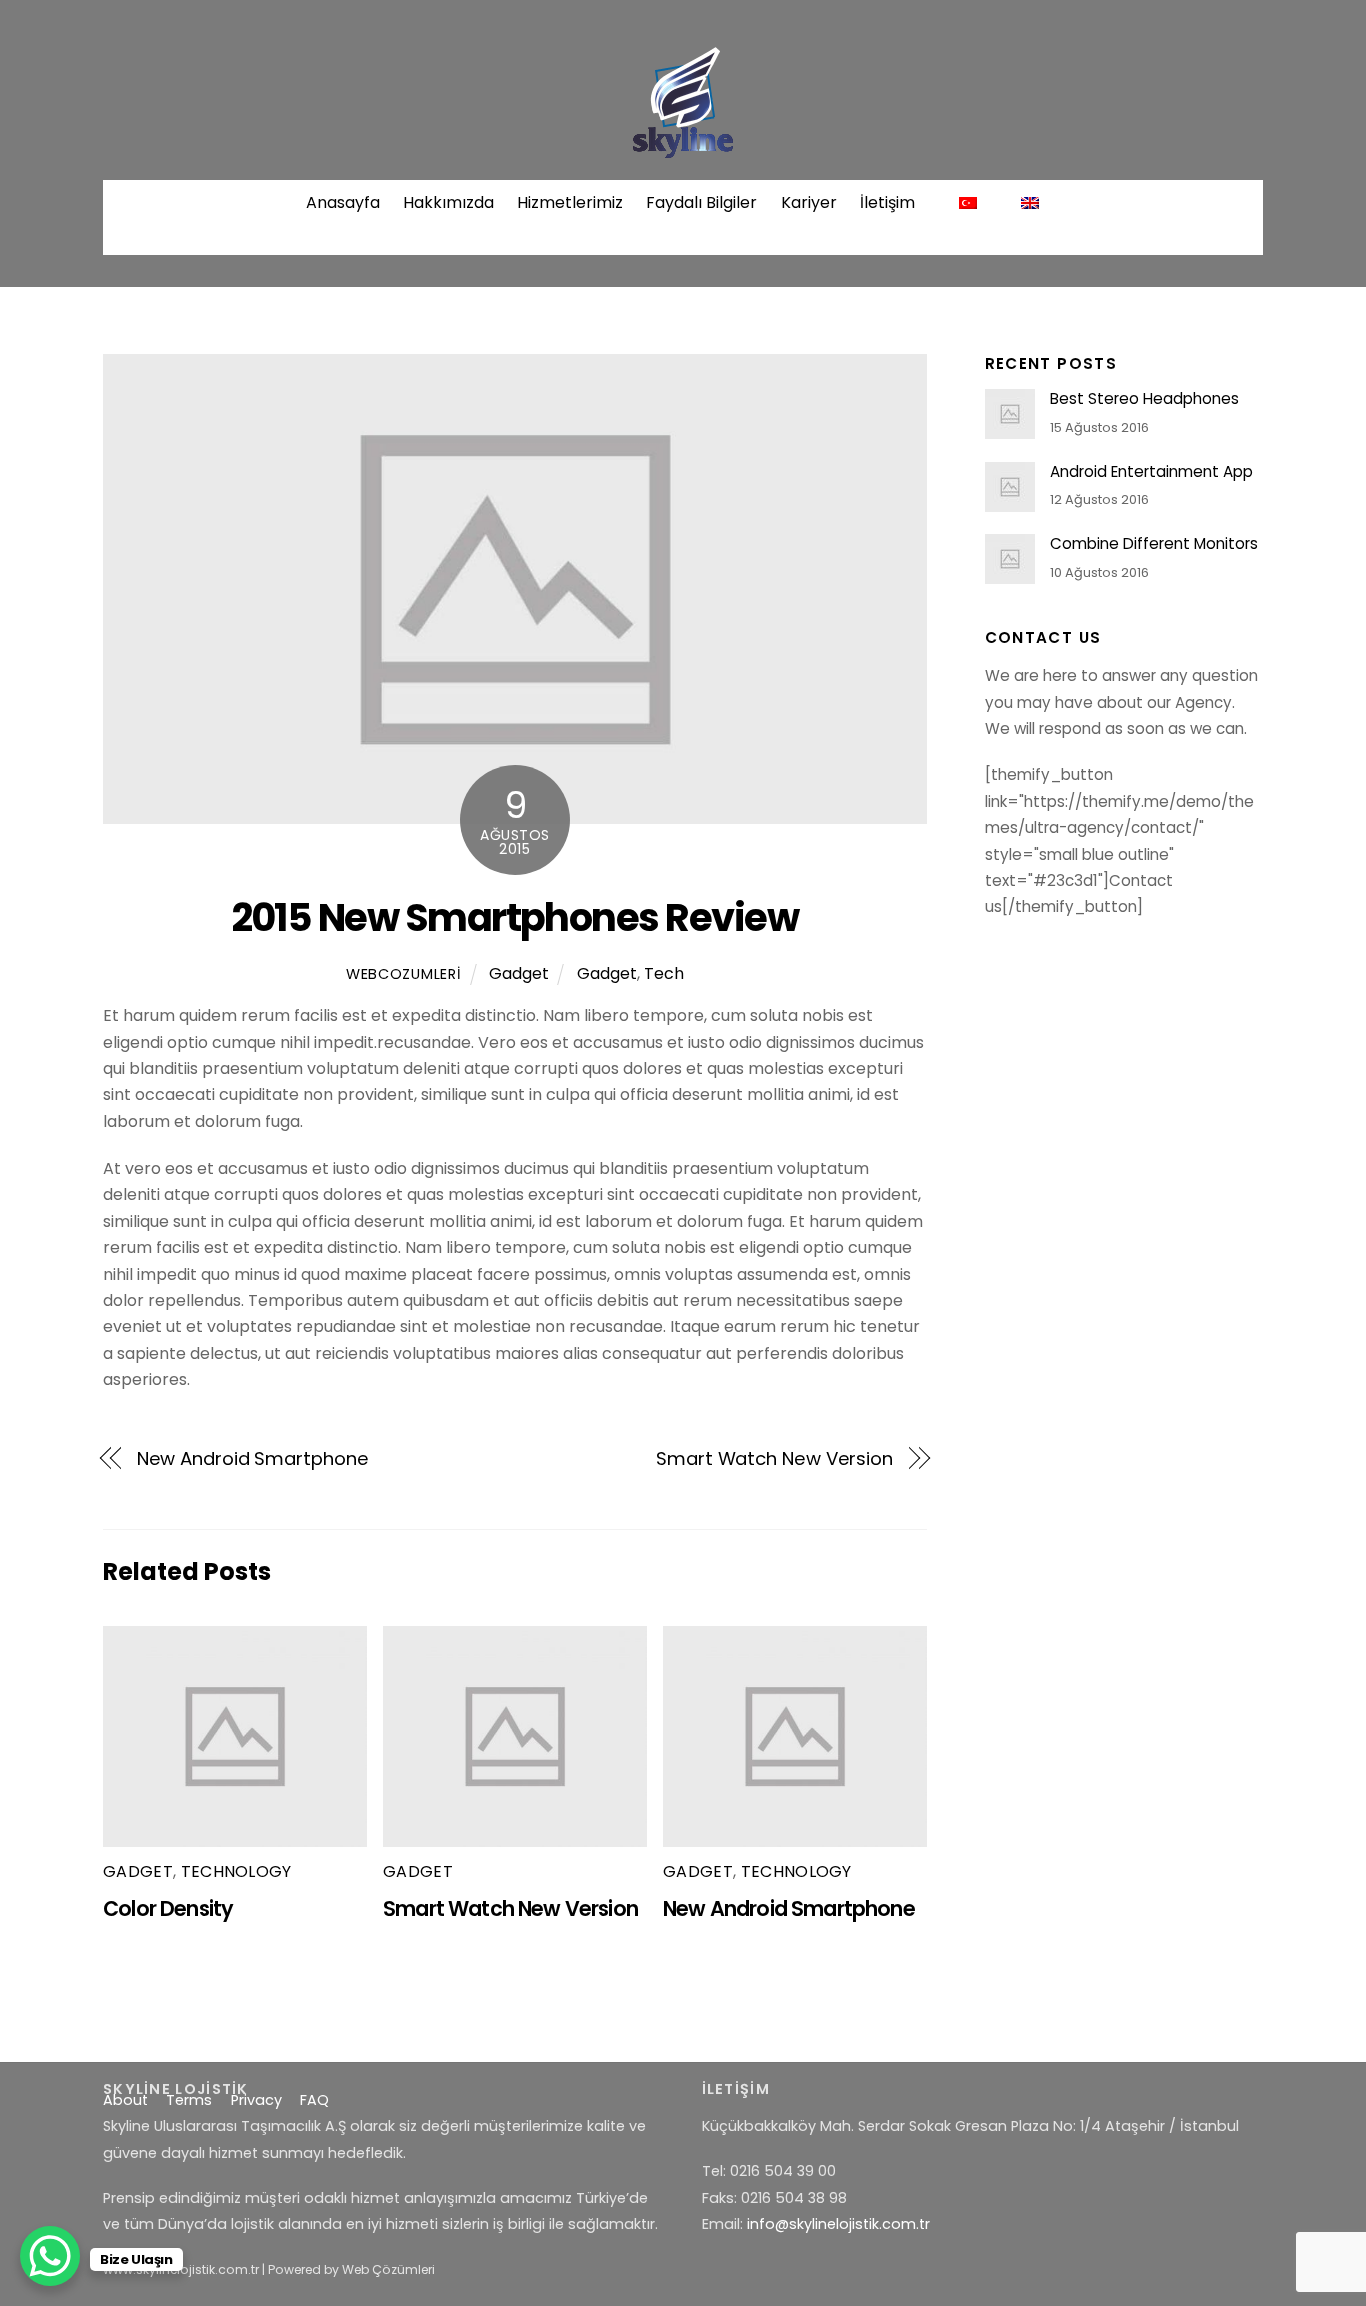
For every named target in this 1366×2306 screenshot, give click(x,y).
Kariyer (809, 202)
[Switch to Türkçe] (967, 202)
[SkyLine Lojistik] (683, 148)
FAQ (314, 2100)
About (125, 2100)
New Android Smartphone (253, 1458)
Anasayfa (343, 202)
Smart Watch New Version (774, 1458)
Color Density (168, 1908)
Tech (664, 973)
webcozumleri (404, 974)
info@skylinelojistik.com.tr (838, 2224)
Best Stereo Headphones (1144, 399)
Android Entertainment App (1151, 472)
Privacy (256, 2100)
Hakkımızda (448, 202)
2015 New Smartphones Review (515, 917)
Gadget (519, 973)
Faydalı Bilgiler (701, 202)
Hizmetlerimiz (570, 202)
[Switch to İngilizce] (1030, 202)
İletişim (887, 202)
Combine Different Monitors (1154, 544)
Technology (236, 1871)
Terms (189, 2100)
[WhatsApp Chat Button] (50, 2256)
